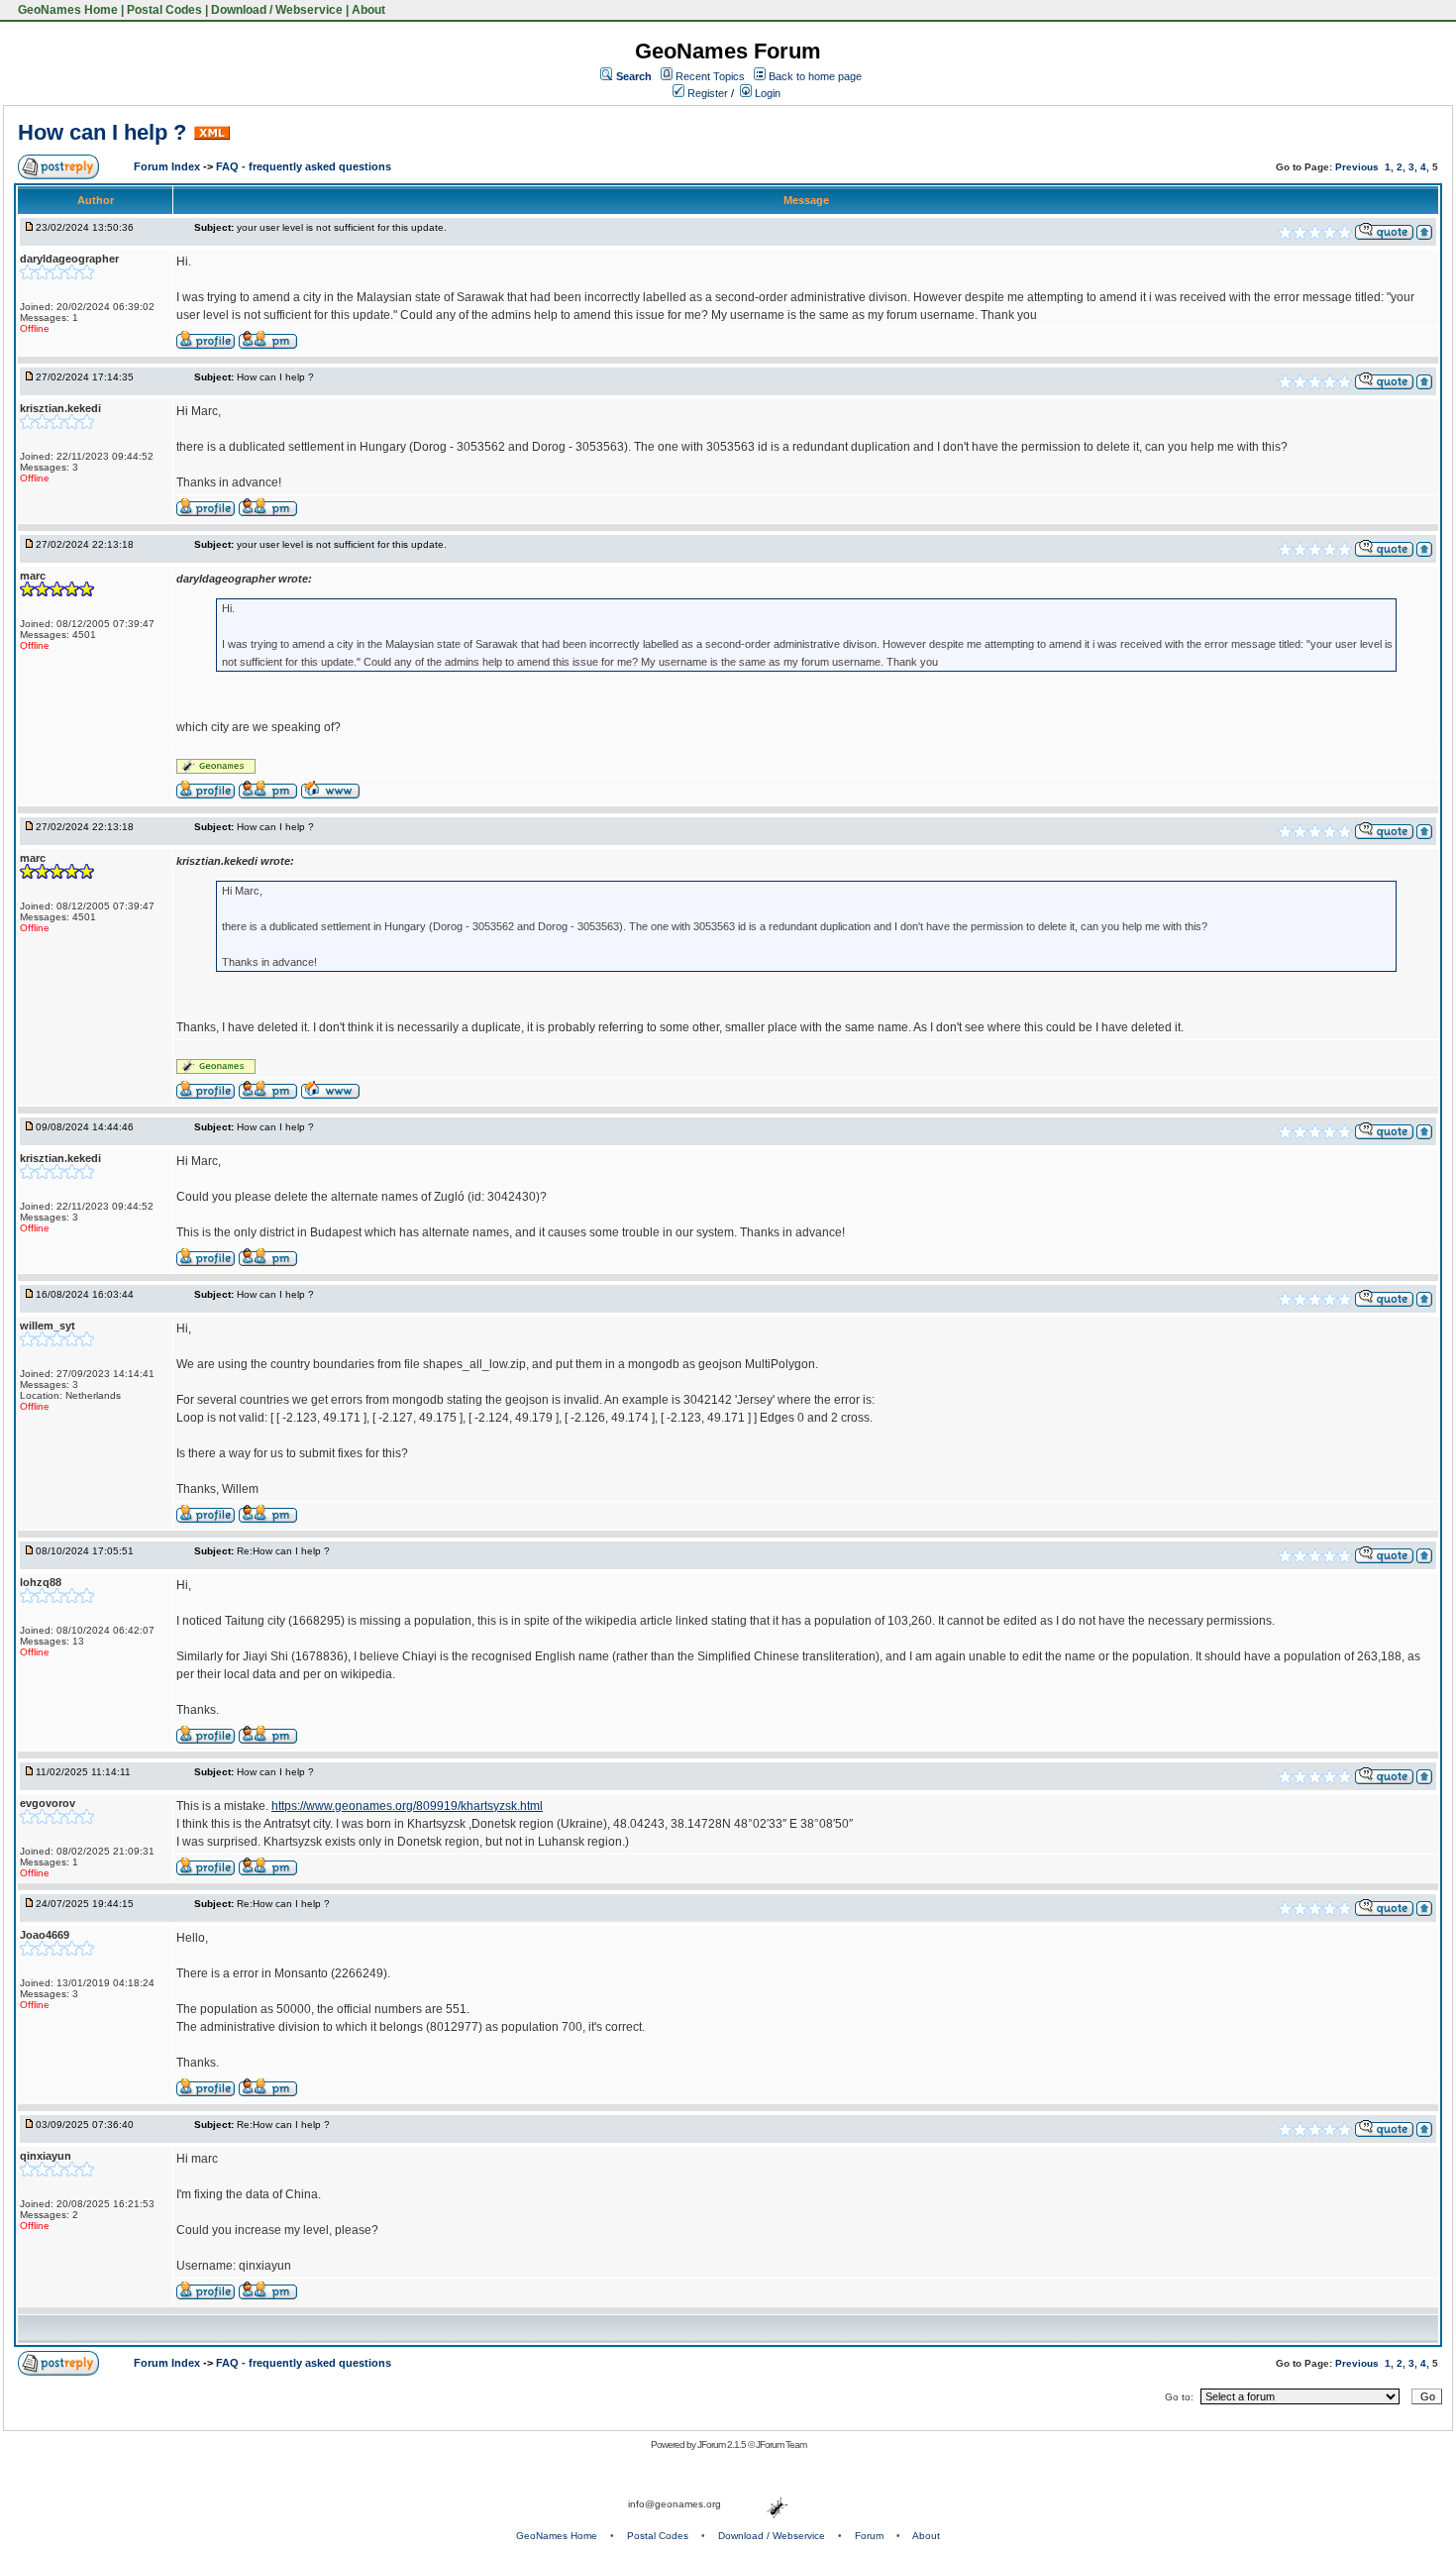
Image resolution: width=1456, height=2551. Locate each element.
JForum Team (781, 2445)
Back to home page (815, 76)
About (368, 10)
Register (706, 93)
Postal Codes (164, 10)
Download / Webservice (277, 10)
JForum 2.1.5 (723, 2445)
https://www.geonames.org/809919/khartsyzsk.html (407, 1806)
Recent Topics (710, 76)
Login (766, 93)
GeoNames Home (66, 10)
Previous (1357, 167)
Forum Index (168, 166)
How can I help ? (102, 132)
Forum (869, 2536)
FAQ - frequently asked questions (304, 166)
